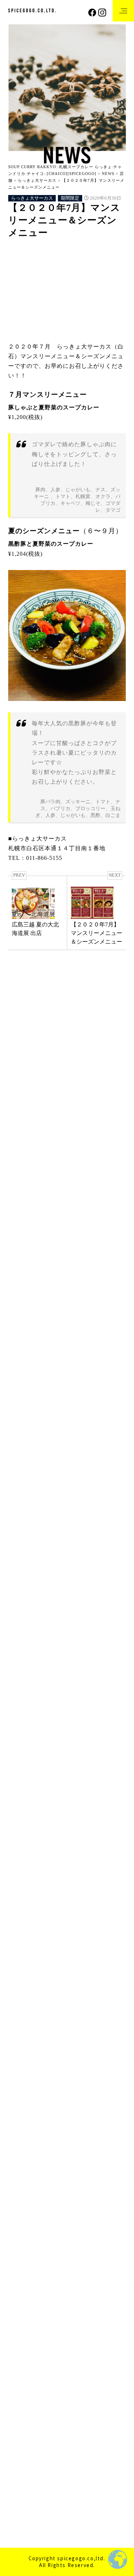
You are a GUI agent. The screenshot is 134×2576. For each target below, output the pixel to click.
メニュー (72, 1705)
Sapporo (83, 1627)
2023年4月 (21, 2059)
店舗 (14, 1526)
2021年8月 (21, 2304)
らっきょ (74, 1637)
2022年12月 (23, 2100)
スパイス (55, 1666)
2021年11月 (23, 2277)
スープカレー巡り (72, 1685)
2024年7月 (21, 1869)
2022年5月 (21, 2195)
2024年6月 (21, 1883)
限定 (51, 1763)
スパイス (85, 1666)
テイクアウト (29, 1695)
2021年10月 (23, 2291)
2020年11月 (23, 2427)
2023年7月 (21, 2032)
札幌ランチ (27, 1743)
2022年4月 (21, 2209)
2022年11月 (23, 2114)
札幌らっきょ (44, 1378)
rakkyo (57, 1627)
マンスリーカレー (34, 1705)
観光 (111, 1753)
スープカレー (72, 1676)
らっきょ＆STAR (30, 1485)
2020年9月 (21, 2454)
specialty (24, 1637)
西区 (89, 1753)
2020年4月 (21, 2508)
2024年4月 (21, 1910)
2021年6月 (21, 2331)
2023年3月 (21, 2073)
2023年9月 (21, 2005)
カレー (104, 1647)
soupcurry (112, 1627)
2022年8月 (21, 2155)
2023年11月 (23, 1978)
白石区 (44, 1753)
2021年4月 (21, 2359)
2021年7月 (21, 2318)
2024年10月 (23, 1828)
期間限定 (70, 198)
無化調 (83, 1743)
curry (21, 1618)
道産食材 (25, 1763)
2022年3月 (21, 2223)
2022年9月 (21, 2141)
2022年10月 (23, 2127)
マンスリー (66, 1695)
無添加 (109, 1743)
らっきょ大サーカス (32, 198)
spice (48, 1637)
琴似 (21, 1753)
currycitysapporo (53, 1618)
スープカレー (29, 1685)
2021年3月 (21, 2372)
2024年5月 (21, 1896)
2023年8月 (21, 2019)
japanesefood (28, 1627)
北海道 (23, 1724)
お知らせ (78, 1071)
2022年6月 (21, 2182)
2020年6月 (21, 2481)
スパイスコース (31, 1676)
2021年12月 (23, 2263)
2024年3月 (21, 1924)
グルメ (91, 1656)
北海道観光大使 (57, 1724)
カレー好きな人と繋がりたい (44, 1656)
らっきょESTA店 (30, 1498)
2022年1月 (21, 2250)
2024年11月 (23, 1815)
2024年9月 (21, 1842)
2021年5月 (21, 2345)
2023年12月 (23, 1964)
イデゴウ (76, 1647)
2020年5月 (21, 2495)
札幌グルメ (49, 1734)
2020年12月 (23, 2413)
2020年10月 (23, 2440)
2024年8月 (21, 1856)
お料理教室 (49, 1071)
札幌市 (57, 1743)
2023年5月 (21, 2046)
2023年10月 (23, 1991)
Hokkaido (88, 1618)
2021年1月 (21, 2399)
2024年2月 (21, 1937)
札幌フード (83, 1734)
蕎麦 (68, 1753)
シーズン (25, 1666)
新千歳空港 (49, 1160)
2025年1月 (21, 1801)
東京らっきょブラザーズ (40, 1580)
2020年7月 (21, 2467)
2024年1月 (21, 1951)
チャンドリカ (25, 1471)
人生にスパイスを (81, 1714)
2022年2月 (21, 2236)
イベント (20, 1071)
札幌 (21, 1734)
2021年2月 (21, 2386)
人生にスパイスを (34, 1714)
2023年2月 (21, 2087)
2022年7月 (21, 2168)
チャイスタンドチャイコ (40, 1458)
